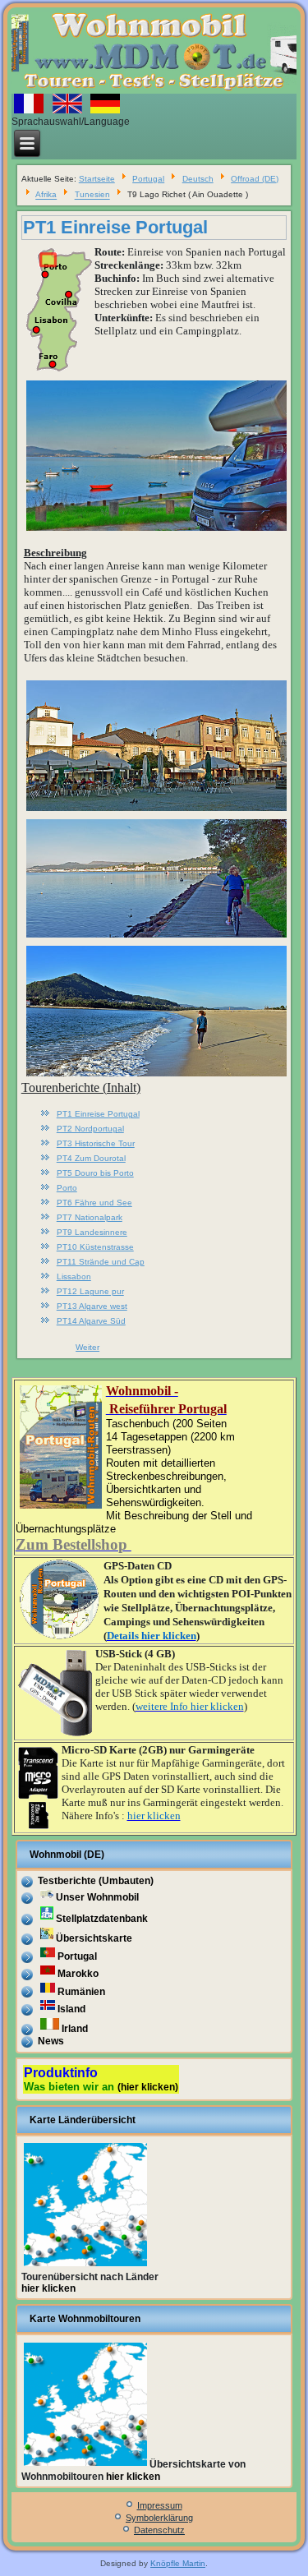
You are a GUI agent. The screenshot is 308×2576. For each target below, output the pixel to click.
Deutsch (198, 179)
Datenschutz (159, 2530)
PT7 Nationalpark (90, 1217)
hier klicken (48, 2288)
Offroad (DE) (255, 179)
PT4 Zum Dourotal (91, 1158)
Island (71, 2009)
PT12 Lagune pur (90, 1291)
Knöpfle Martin (178, 2563)
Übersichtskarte (94, 1938)
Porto (67, 1188)
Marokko (78, 1974)
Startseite (97, 179)
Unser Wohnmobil (97, 1897)
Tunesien (92, 195)
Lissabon (74, 1276)
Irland (75, 2029)
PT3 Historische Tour (96, 1143)
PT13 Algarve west (92, 1306)
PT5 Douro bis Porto (95, 1173)
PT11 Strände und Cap (101, 1262)
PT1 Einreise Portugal (115, 227)
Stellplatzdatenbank (102, 1919)
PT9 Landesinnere (92, 1232)
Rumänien (81, 1992)
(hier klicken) (148, 2087)
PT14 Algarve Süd (91, 1321)
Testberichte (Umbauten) (96, 1881)
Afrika (46, 195)
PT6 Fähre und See (94, 1203)
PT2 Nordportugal (90, 1129)
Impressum (160, 2505)
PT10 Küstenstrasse (95, 1247)
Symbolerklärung (159, 2518)
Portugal (148, 179)
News (51, 2041)
